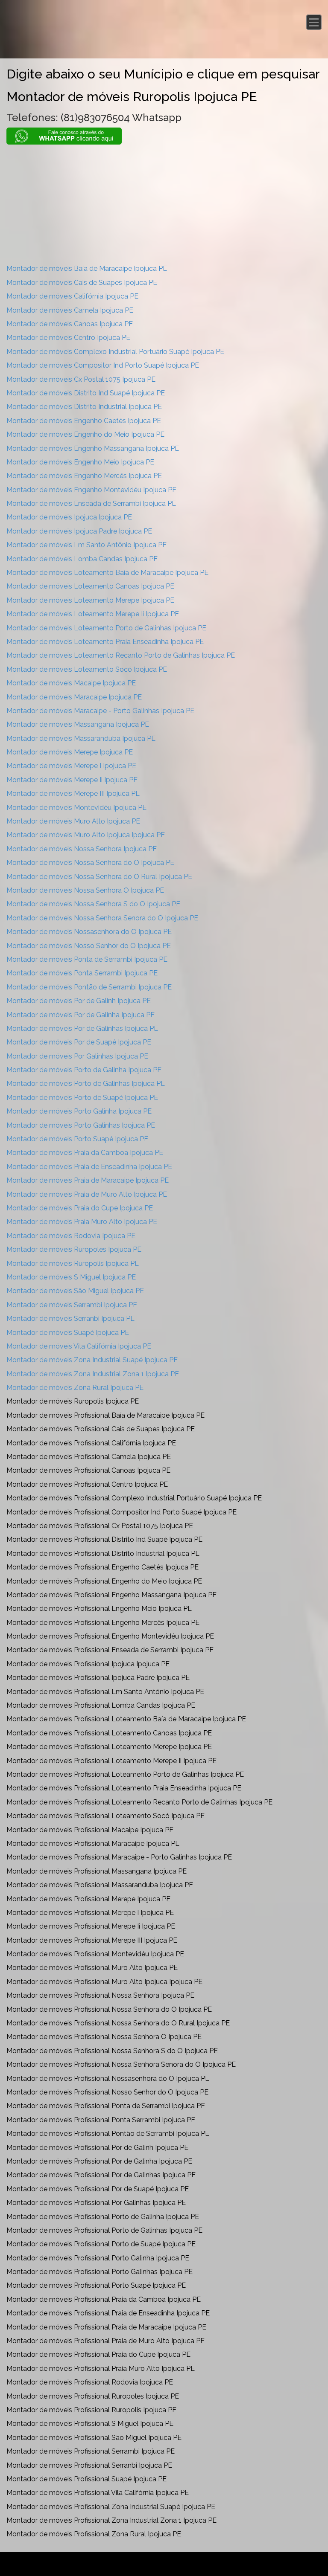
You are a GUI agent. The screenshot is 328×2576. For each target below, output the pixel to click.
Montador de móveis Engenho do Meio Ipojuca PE (85, 434)
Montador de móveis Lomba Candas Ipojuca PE (82, 559)
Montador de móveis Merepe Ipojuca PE (70, 752)
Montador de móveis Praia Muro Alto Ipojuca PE (82, 1222)
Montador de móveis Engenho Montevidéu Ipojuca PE (91, 490)
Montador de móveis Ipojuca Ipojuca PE (69, 517)
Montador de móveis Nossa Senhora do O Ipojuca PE (90, 863)
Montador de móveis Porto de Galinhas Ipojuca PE (86, 1083)
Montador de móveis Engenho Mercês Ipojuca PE (84, 476)
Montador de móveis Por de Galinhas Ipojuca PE (82, 1028)
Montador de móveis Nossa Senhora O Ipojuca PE (85, 890)
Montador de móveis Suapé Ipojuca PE (68, 1333)
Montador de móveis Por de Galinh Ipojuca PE (79, 1001)
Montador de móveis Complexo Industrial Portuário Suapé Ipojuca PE (115, 352)
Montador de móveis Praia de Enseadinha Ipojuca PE (89, 1167)
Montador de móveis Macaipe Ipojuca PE (71, 683)
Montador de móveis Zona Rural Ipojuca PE (75, 1388)
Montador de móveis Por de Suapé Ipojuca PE (79, 1042)
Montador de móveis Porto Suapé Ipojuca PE (77, 1139)
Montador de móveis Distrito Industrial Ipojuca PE (84, 407)
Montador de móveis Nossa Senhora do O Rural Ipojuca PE (99, 877)
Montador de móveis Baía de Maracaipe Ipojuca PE (87, 268)
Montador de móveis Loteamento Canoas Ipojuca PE (90, 586)
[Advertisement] (164, 204)
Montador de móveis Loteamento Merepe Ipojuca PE (90, 600)
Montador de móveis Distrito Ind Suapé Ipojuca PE (86, 393)
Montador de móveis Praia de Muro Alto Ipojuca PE (87, 1194)
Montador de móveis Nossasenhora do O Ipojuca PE (89, 932)
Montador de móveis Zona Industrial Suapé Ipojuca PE (92, 1360)
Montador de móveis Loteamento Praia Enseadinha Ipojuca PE (105, 642)
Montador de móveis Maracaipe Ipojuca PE (74, 697)
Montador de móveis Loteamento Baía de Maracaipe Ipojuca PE (107, 573)
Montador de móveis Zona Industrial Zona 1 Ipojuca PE (93, 1374)
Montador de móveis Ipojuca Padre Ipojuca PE (79, 531)
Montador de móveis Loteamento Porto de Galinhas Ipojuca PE (106, 628)
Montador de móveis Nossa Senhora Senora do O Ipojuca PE (102, 918)
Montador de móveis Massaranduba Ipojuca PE (81, 738)
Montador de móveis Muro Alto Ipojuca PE (73, 821)
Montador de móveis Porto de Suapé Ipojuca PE (82, 1098)
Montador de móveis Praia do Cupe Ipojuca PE (80, 1208)
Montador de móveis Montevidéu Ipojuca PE (76, 808)
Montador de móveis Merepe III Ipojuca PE (73, 793)
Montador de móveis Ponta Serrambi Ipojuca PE (82, 973)
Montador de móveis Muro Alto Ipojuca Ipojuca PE (86, 835)
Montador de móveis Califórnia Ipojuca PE (72, 296)
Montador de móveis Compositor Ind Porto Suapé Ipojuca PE (103, 365)
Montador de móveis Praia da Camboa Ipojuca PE (85, 1153)
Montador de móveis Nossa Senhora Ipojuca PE (82, 849)
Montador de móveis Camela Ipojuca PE (70, 310)
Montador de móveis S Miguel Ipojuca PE (71, 1277)
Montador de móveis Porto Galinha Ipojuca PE (79, 1111)
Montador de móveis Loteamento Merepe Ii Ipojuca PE (93, 614)
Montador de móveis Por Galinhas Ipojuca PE (77, 1056)
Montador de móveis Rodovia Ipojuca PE (71, 1236)
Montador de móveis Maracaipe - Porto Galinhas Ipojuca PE (100, 711)
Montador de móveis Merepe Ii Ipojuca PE (72, 780)
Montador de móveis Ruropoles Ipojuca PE (74, 1249)
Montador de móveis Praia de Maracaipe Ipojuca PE (88, 1180)
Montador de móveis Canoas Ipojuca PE (70, 324)
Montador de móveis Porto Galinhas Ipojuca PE (81, 1125)
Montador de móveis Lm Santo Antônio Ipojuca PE (86, 545)
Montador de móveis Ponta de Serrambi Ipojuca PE (87, 959)
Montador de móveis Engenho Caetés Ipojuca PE (84, 421)
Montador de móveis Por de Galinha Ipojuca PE (81, 1015)
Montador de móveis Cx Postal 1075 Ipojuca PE (81, 379)
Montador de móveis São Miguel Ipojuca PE (75, 1291)
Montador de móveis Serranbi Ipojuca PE (70, 1318)
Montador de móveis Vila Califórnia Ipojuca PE (79, 1346)
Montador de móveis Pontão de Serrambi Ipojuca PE (89, 987)
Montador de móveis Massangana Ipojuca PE (78, 724)
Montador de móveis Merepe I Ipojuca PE (71, 766)
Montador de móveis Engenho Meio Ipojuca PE (80, 462)
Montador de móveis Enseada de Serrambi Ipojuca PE (91, 503)
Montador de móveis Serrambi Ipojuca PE (72, 1305)
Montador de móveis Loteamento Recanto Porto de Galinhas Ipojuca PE (121, 655)
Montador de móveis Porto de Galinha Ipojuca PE (84, 1070)
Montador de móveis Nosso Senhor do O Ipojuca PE (89, 946)
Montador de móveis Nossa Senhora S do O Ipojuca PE (93, 904)
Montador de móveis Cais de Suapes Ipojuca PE (82, 283)
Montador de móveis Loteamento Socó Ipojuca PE (87, 669)
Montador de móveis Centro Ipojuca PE (68, 338)
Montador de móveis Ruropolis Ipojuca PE (73, 1263)
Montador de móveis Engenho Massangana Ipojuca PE (93, 448)
